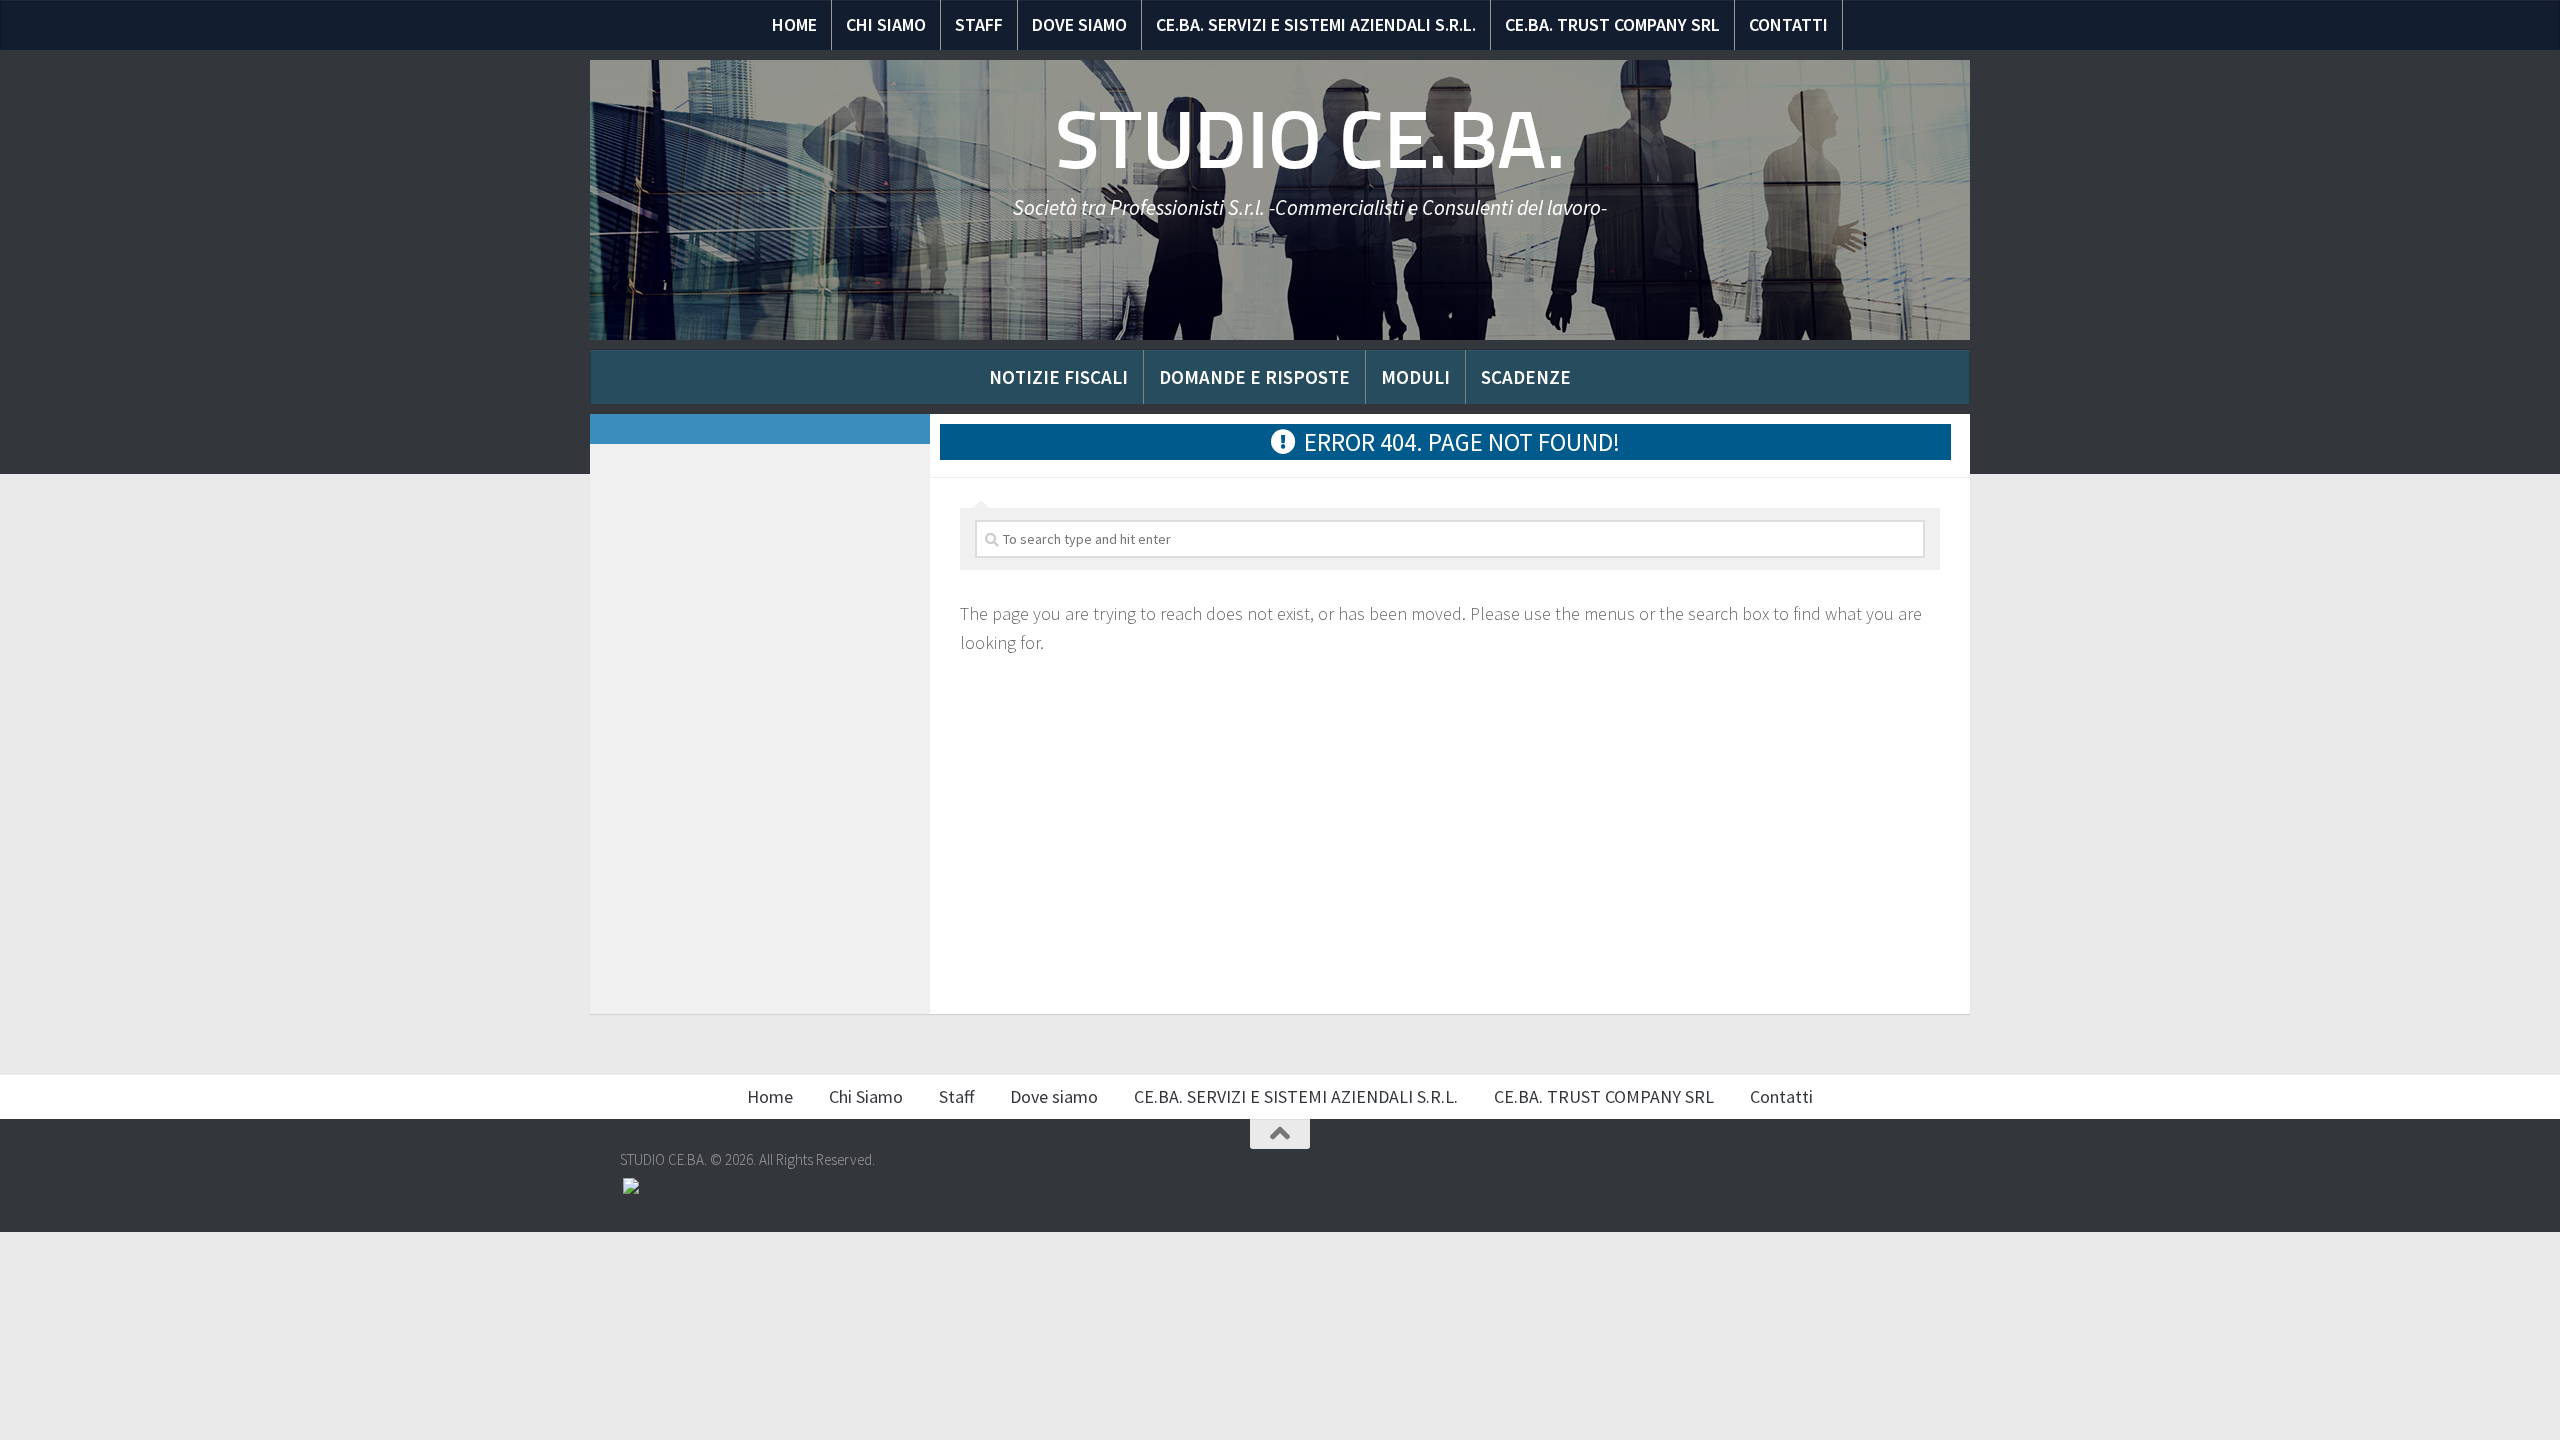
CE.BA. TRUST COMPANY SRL (1612, 24)
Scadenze (1526, 377)
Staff (979, 24)
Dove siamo (1079, 24)
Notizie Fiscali (1058, 377)
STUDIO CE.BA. (1310, 140)
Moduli (1415, 377)
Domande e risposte (1254, 377)
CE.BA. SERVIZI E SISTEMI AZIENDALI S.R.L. (1316, 24)
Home (794, 24)
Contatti (1788, 24)
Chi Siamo (886, 24)
